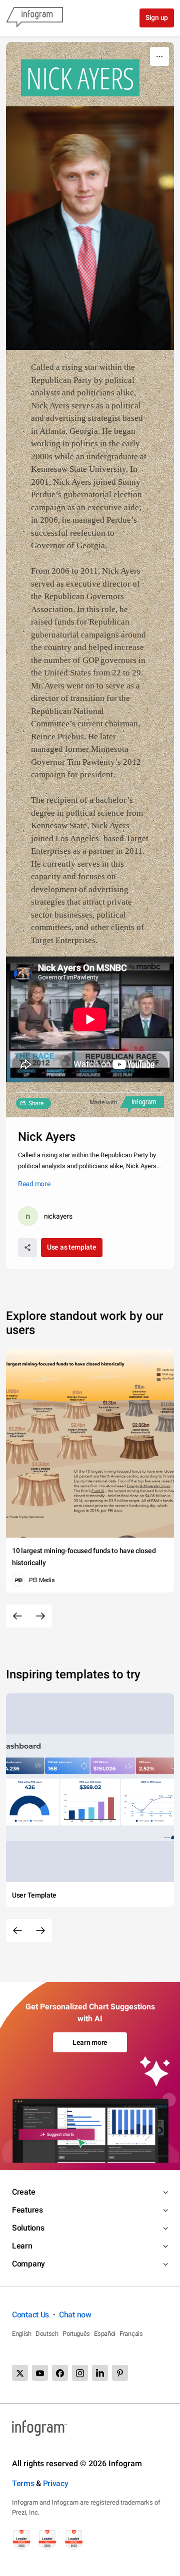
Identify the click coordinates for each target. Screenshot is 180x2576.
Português (76, 2334)
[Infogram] (34, 18)
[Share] (27, 1248)
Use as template (72, 1247)
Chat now (75, 2315)
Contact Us (30, 2315)
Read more (34, 1184)
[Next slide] (40, 1616)
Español (105, 2334)
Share (36, 1103)
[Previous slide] (17, 1616)
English (22, 2334)
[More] (159, 56)
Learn (22, 2246)
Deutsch (47, 2334)
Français (131, 2334)
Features (27, 2210)
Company (28, 2264)
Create (23, 2192)
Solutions (28, 2228)
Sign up (157, 17)
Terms (23, 2483)
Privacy (56, 2483)
